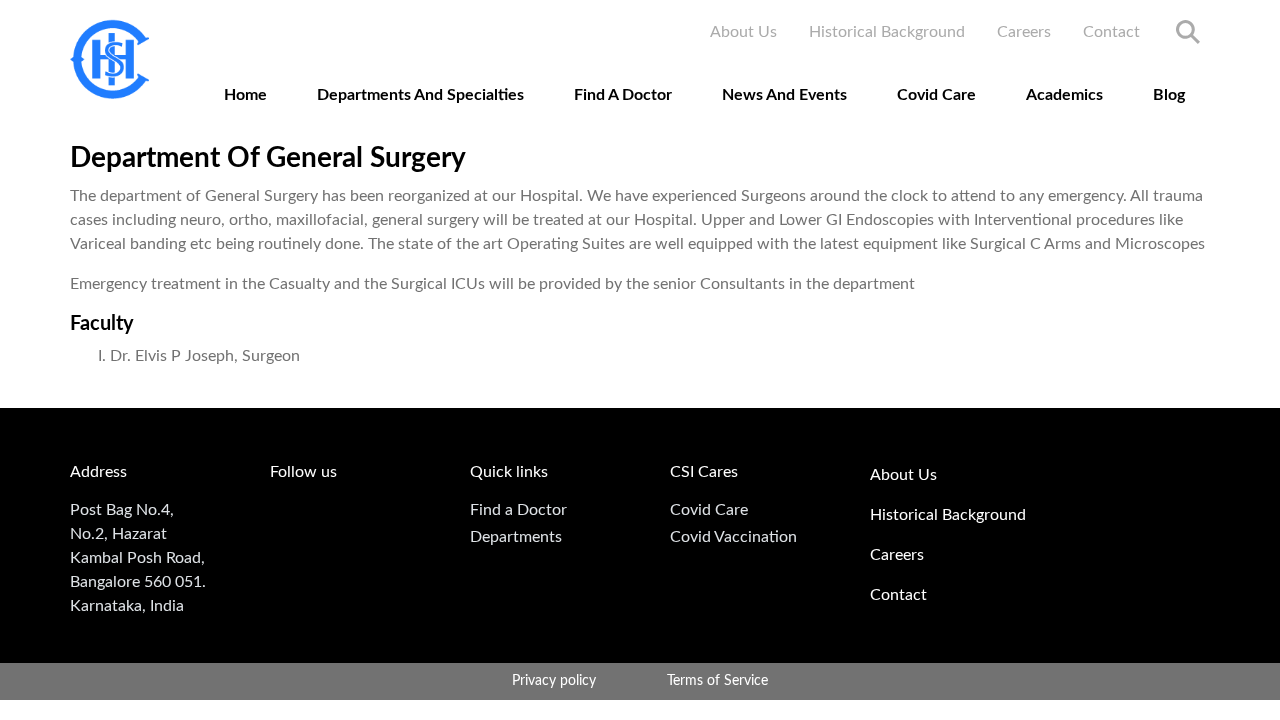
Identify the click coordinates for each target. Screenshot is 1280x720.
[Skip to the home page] (109, 59)
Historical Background (887, 32)
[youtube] (287, 516)
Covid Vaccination (733, 537)
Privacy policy (554, 681)
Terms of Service (717, 681)
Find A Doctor (623, 95)
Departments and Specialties (420, 95)
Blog (1169, 95)
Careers (1024, 32)
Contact (1111, 32)
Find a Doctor (518, 510)
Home (245, 95)
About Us (743, 32)
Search (1188, 32)
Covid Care (936, 95)
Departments (516, 537)
